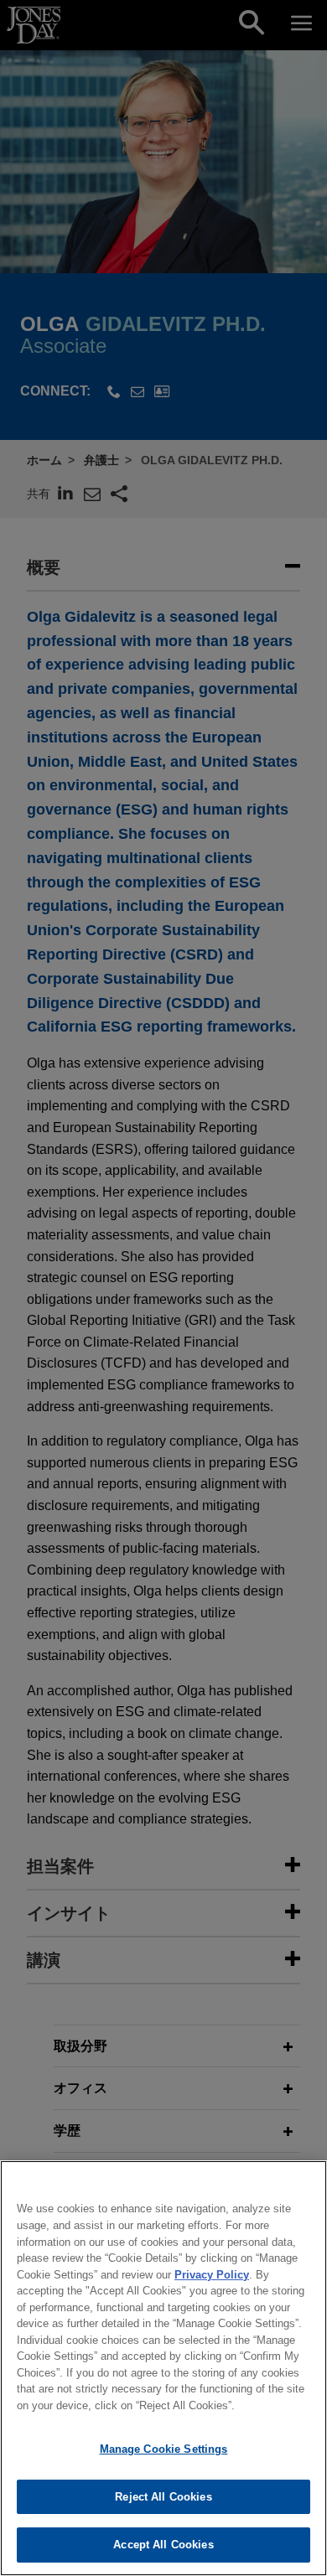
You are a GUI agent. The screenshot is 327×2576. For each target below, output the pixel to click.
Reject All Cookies (163, 2497)
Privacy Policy (212, 2275)
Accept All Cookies (163, 2545)
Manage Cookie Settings (164, 2449)
